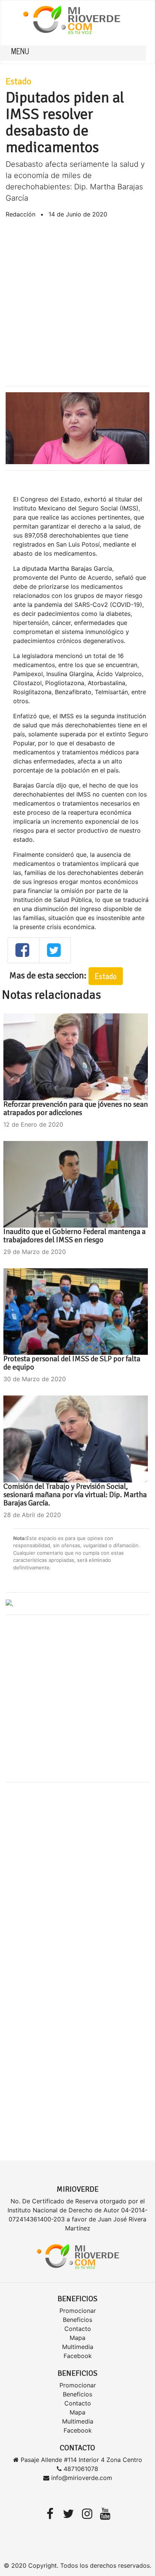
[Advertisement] (77, 302)
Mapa (77, 2338)
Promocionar (78, 2311)
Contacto (78, 2329)
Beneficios (77, 2320)
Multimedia (78, 2347)
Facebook (78, 2356)
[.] (9, 1603)
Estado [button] (106, 976)
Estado (18, 81)
